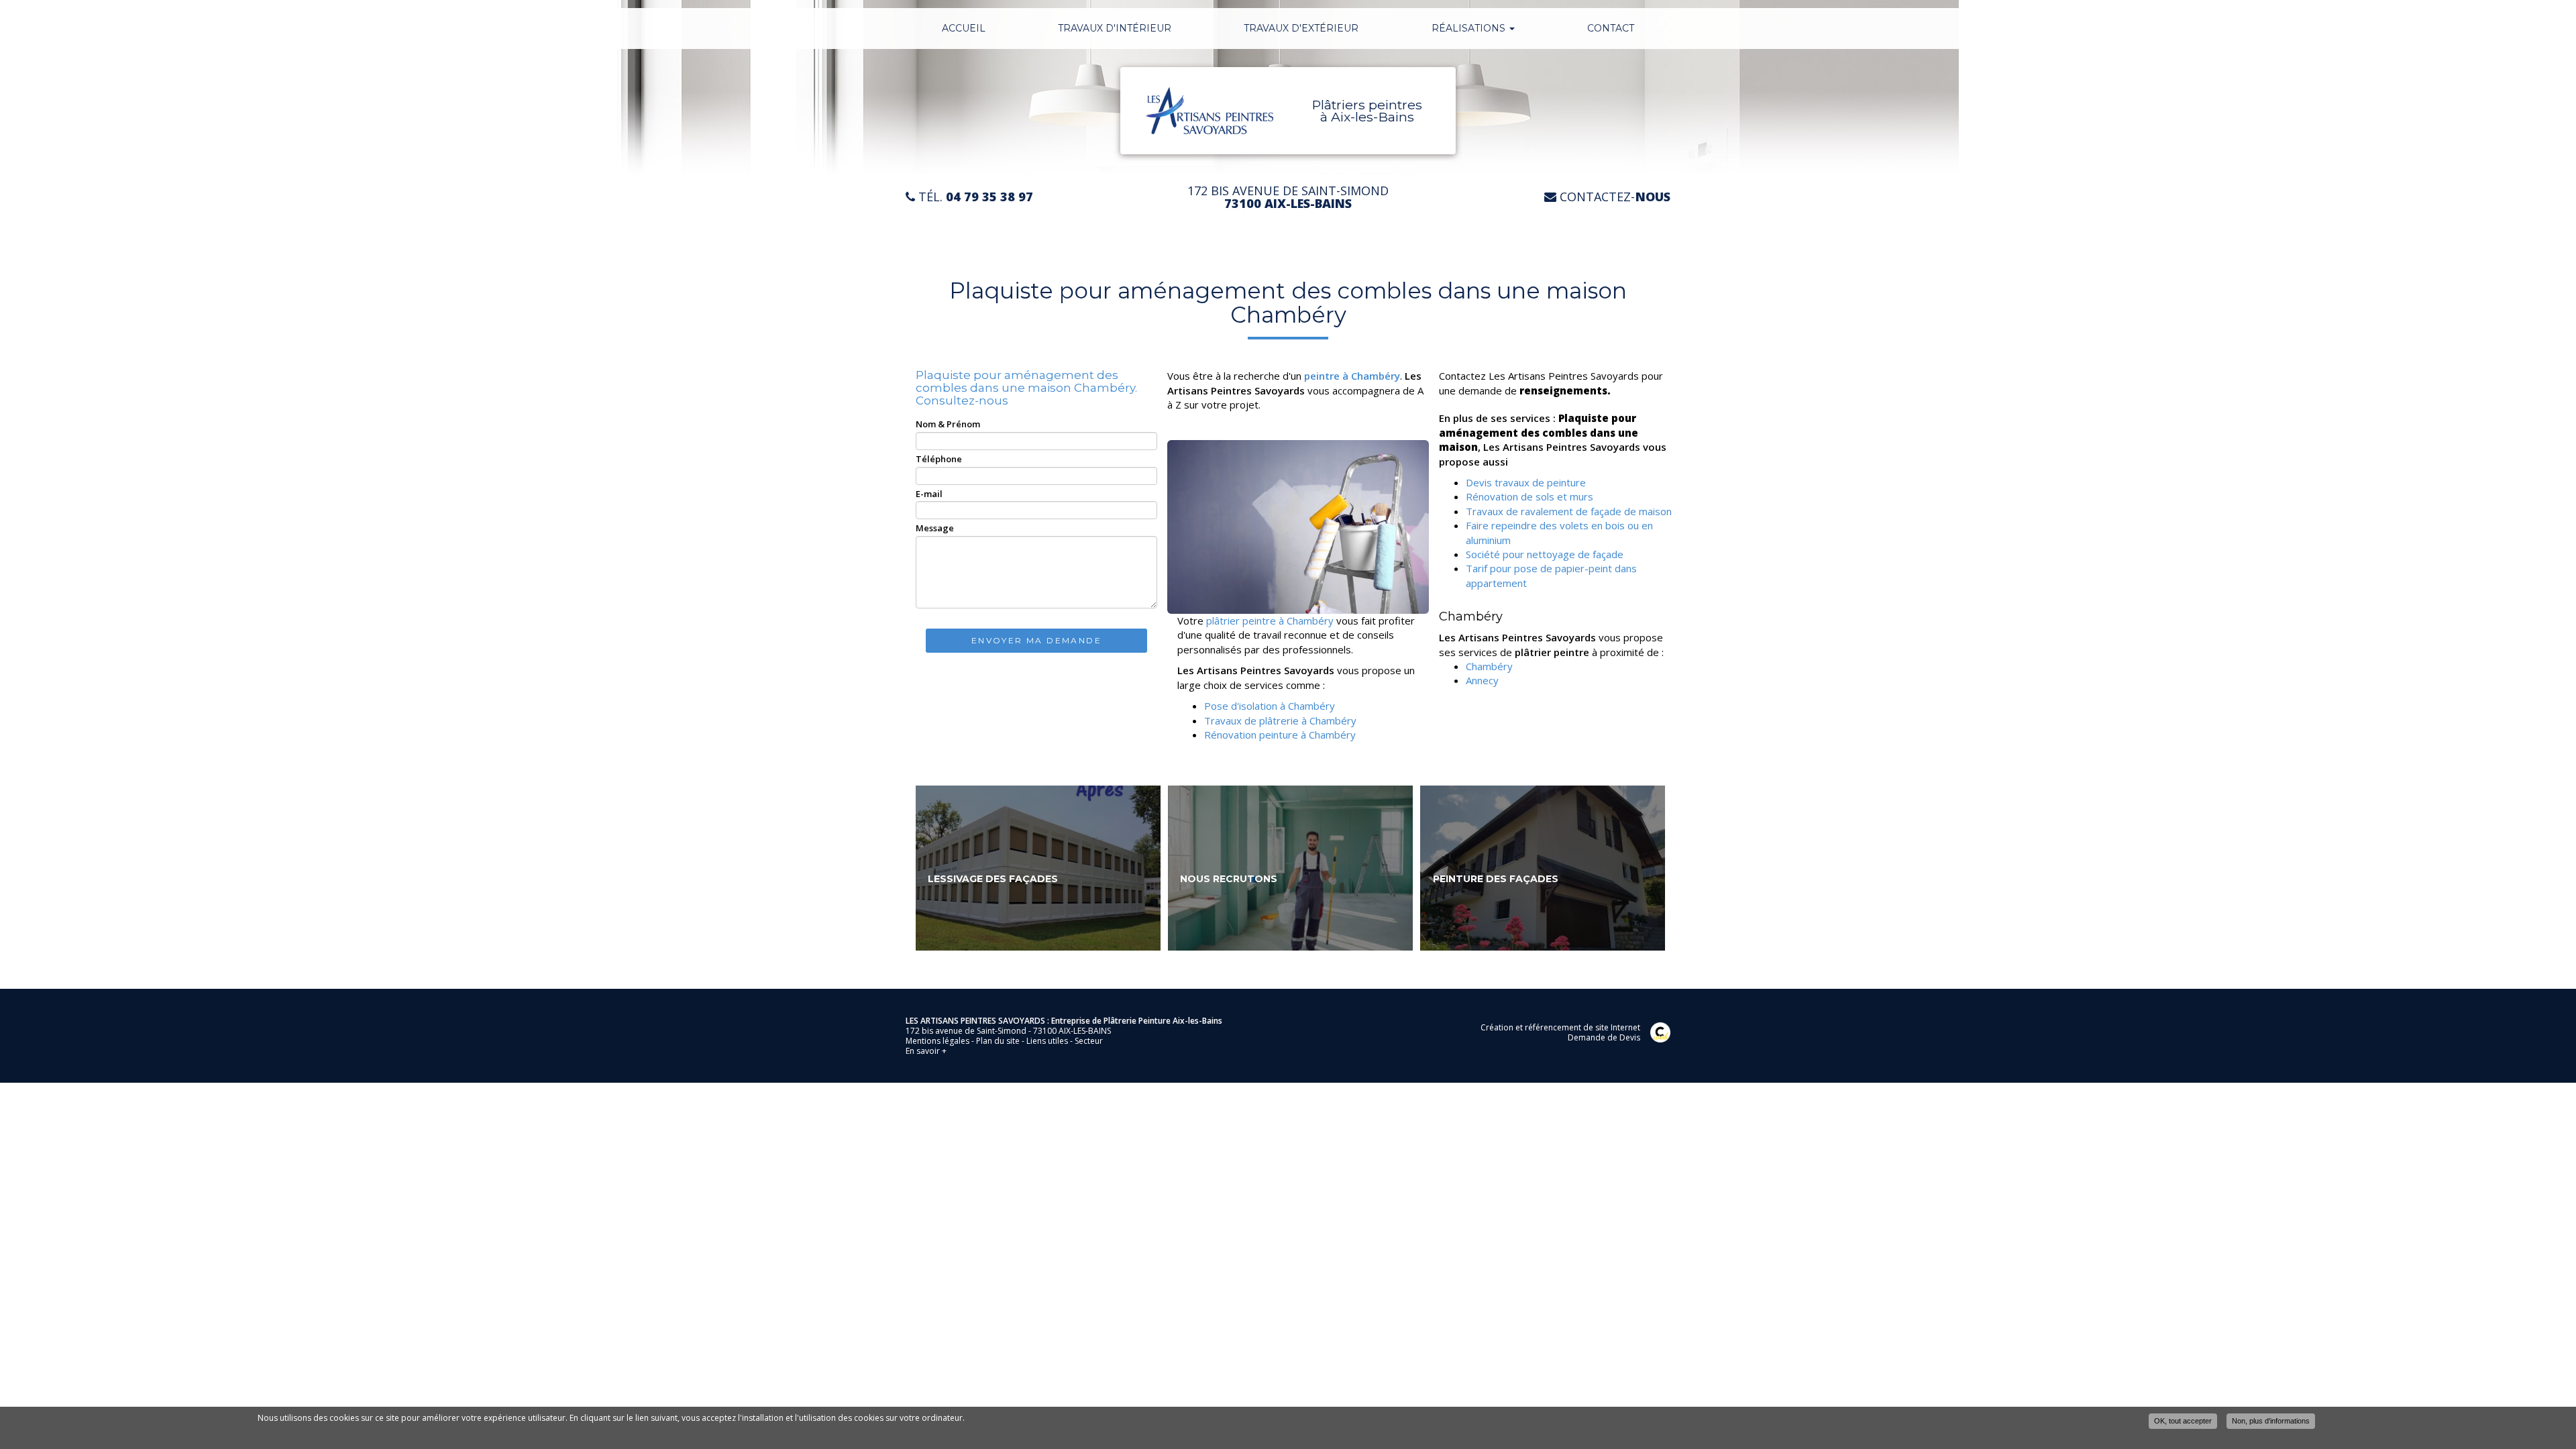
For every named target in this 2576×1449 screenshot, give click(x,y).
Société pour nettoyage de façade (1545, 554)
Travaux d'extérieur (1301, 28)
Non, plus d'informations (2271, 1421)
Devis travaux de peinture (1526, 482)
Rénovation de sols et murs (1529, 496)
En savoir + (1038, 868)
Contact (1611, 28)
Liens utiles (1047, 1041)
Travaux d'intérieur (1115, 28)
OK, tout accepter (2183, 1421)
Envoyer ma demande (1036, 640)
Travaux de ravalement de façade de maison (1569, 511)
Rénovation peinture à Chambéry (1281, 735)
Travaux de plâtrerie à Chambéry (1282, 720)
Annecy (1482, 680)
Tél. (974, 197)
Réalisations (1470, 28)
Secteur (1089, 1041)
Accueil (964, 28)
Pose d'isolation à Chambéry (1271, 706)
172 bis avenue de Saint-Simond (1288, 197)
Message (935, 528)
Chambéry (1489, 666)
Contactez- (1613, 197)
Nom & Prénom (948, 424)
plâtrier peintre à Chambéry (1269, 621)
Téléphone (939, 459)
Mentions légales (937, 1041)
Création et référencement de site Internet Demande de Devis (1560, 1032)
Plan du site (998, 1041)
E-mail (929, 494)
